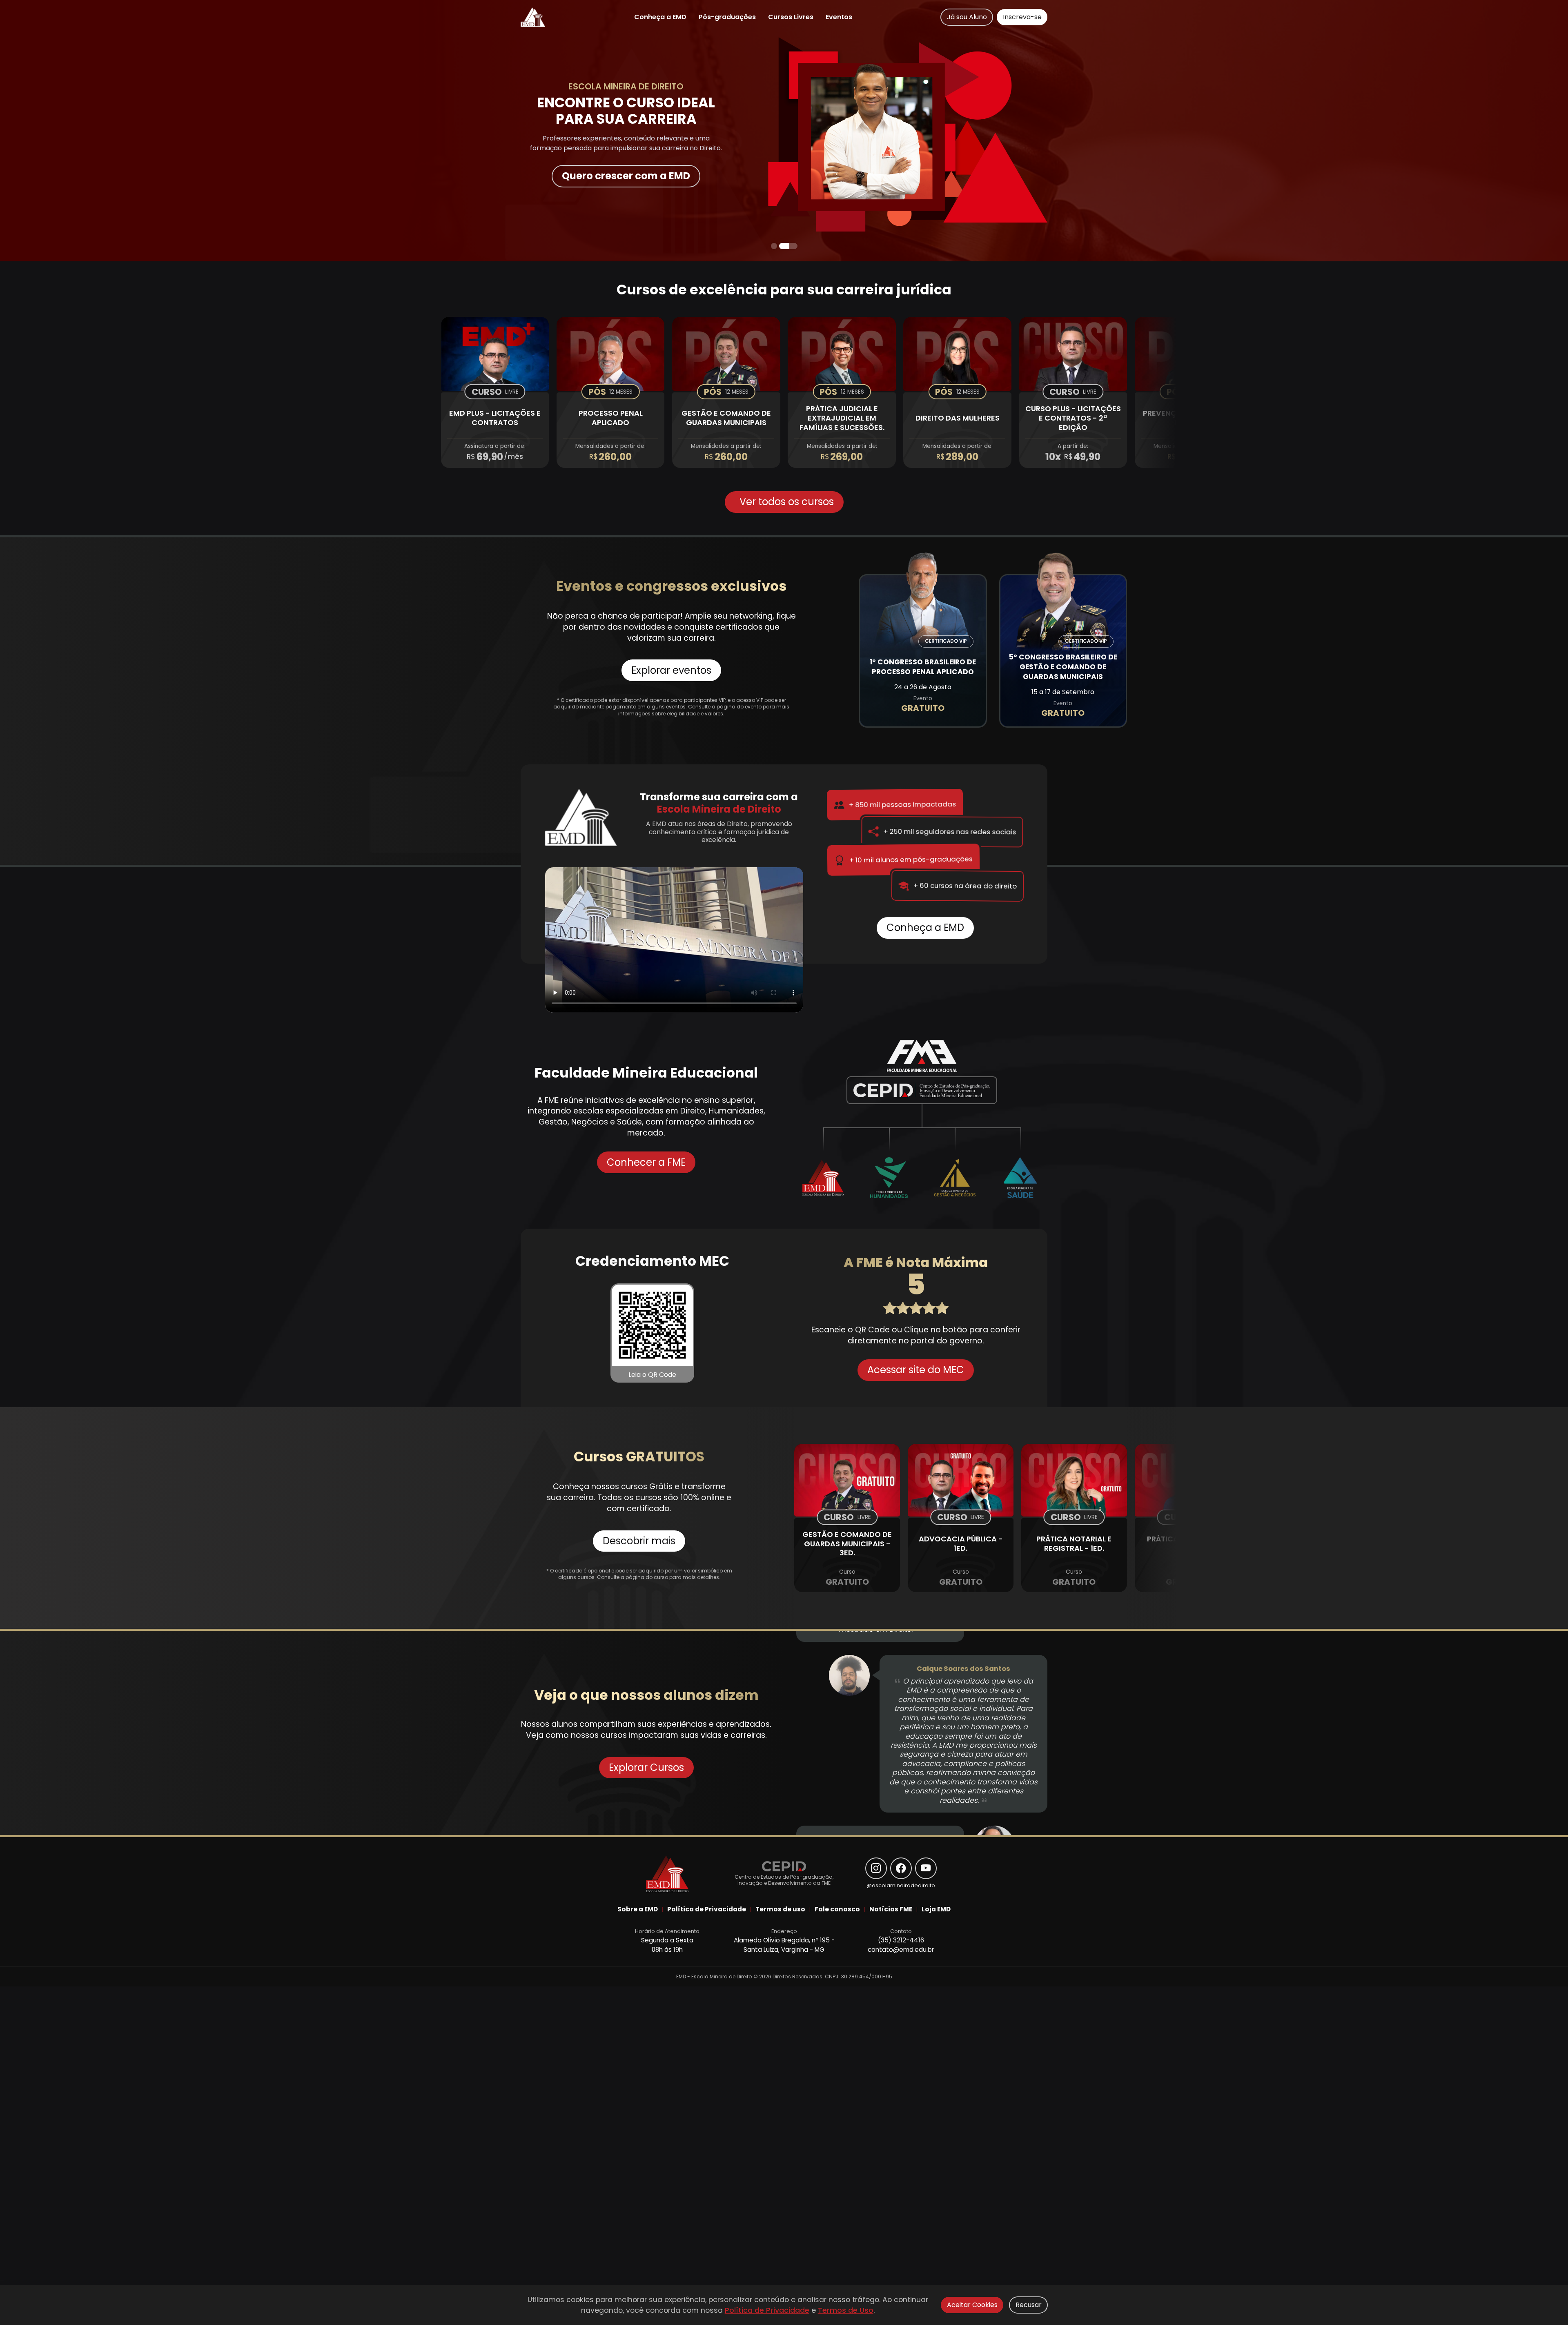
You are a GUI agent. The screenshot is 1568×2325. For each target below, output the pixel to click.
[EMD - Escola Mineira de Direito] (533, 17)
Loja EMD (936, 1909)
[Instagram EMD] (876, 1868)
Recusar (1029, 2305)
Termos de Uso (846, 2310)
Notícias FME (891, 1909)
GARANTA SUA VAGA (626, 178)
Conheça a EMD (660, 17)
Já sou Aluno (967, 17)
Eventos (839, 17)
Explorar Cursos (646, 1767)
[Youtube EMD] (926, 1868)
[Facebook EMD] (901, 1868)
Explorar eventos (671, 670)
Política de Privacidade (767, 2310)
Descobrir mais (639, 1541)
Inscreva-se (1022, 17)
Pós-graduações (727, 17)
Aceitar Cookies (972, 2305)
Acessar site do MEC (916, 1370)
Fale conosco (837, 1909)
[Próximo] (1362, 131)
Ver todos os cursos (787, 502)
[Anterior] (206, 131)
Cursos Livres (791, 17)
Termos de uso (780, 1909)
